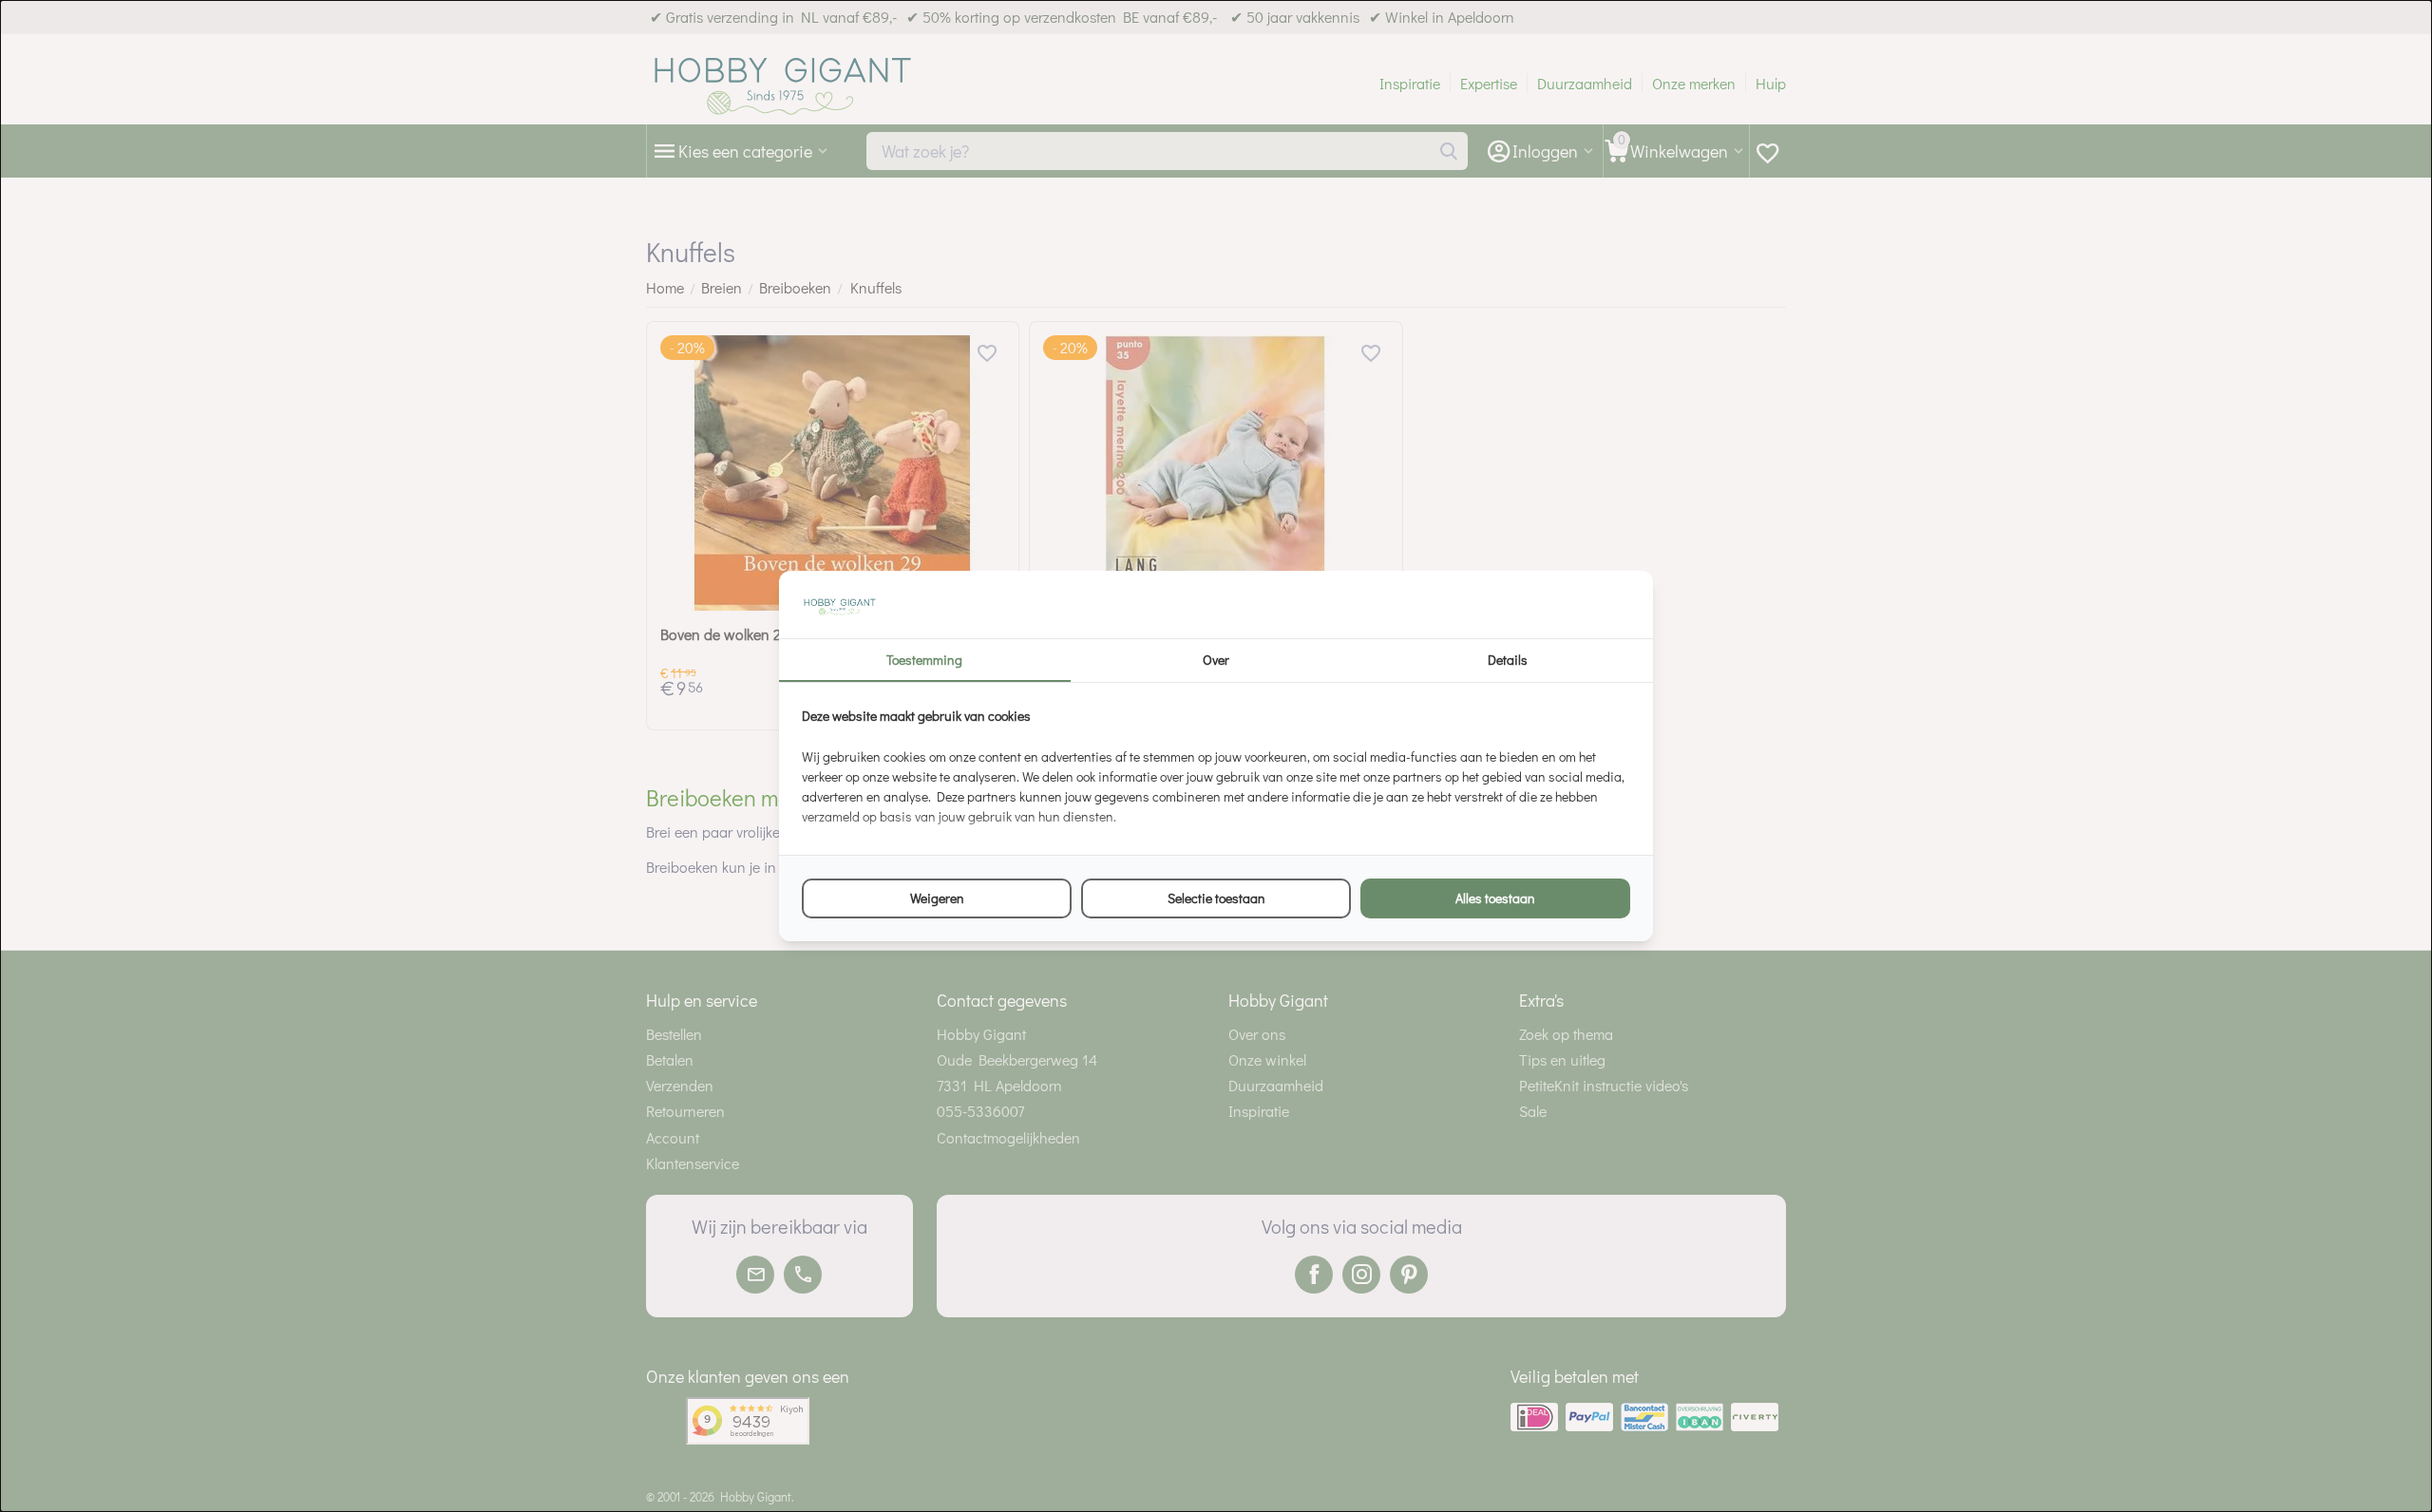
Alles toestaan (1495, 898)
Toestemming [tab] (924, 660)
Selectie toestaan (1216, 898)
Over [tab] (1216, 660)
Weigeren (937, 898)
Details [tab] (1508, 660)
